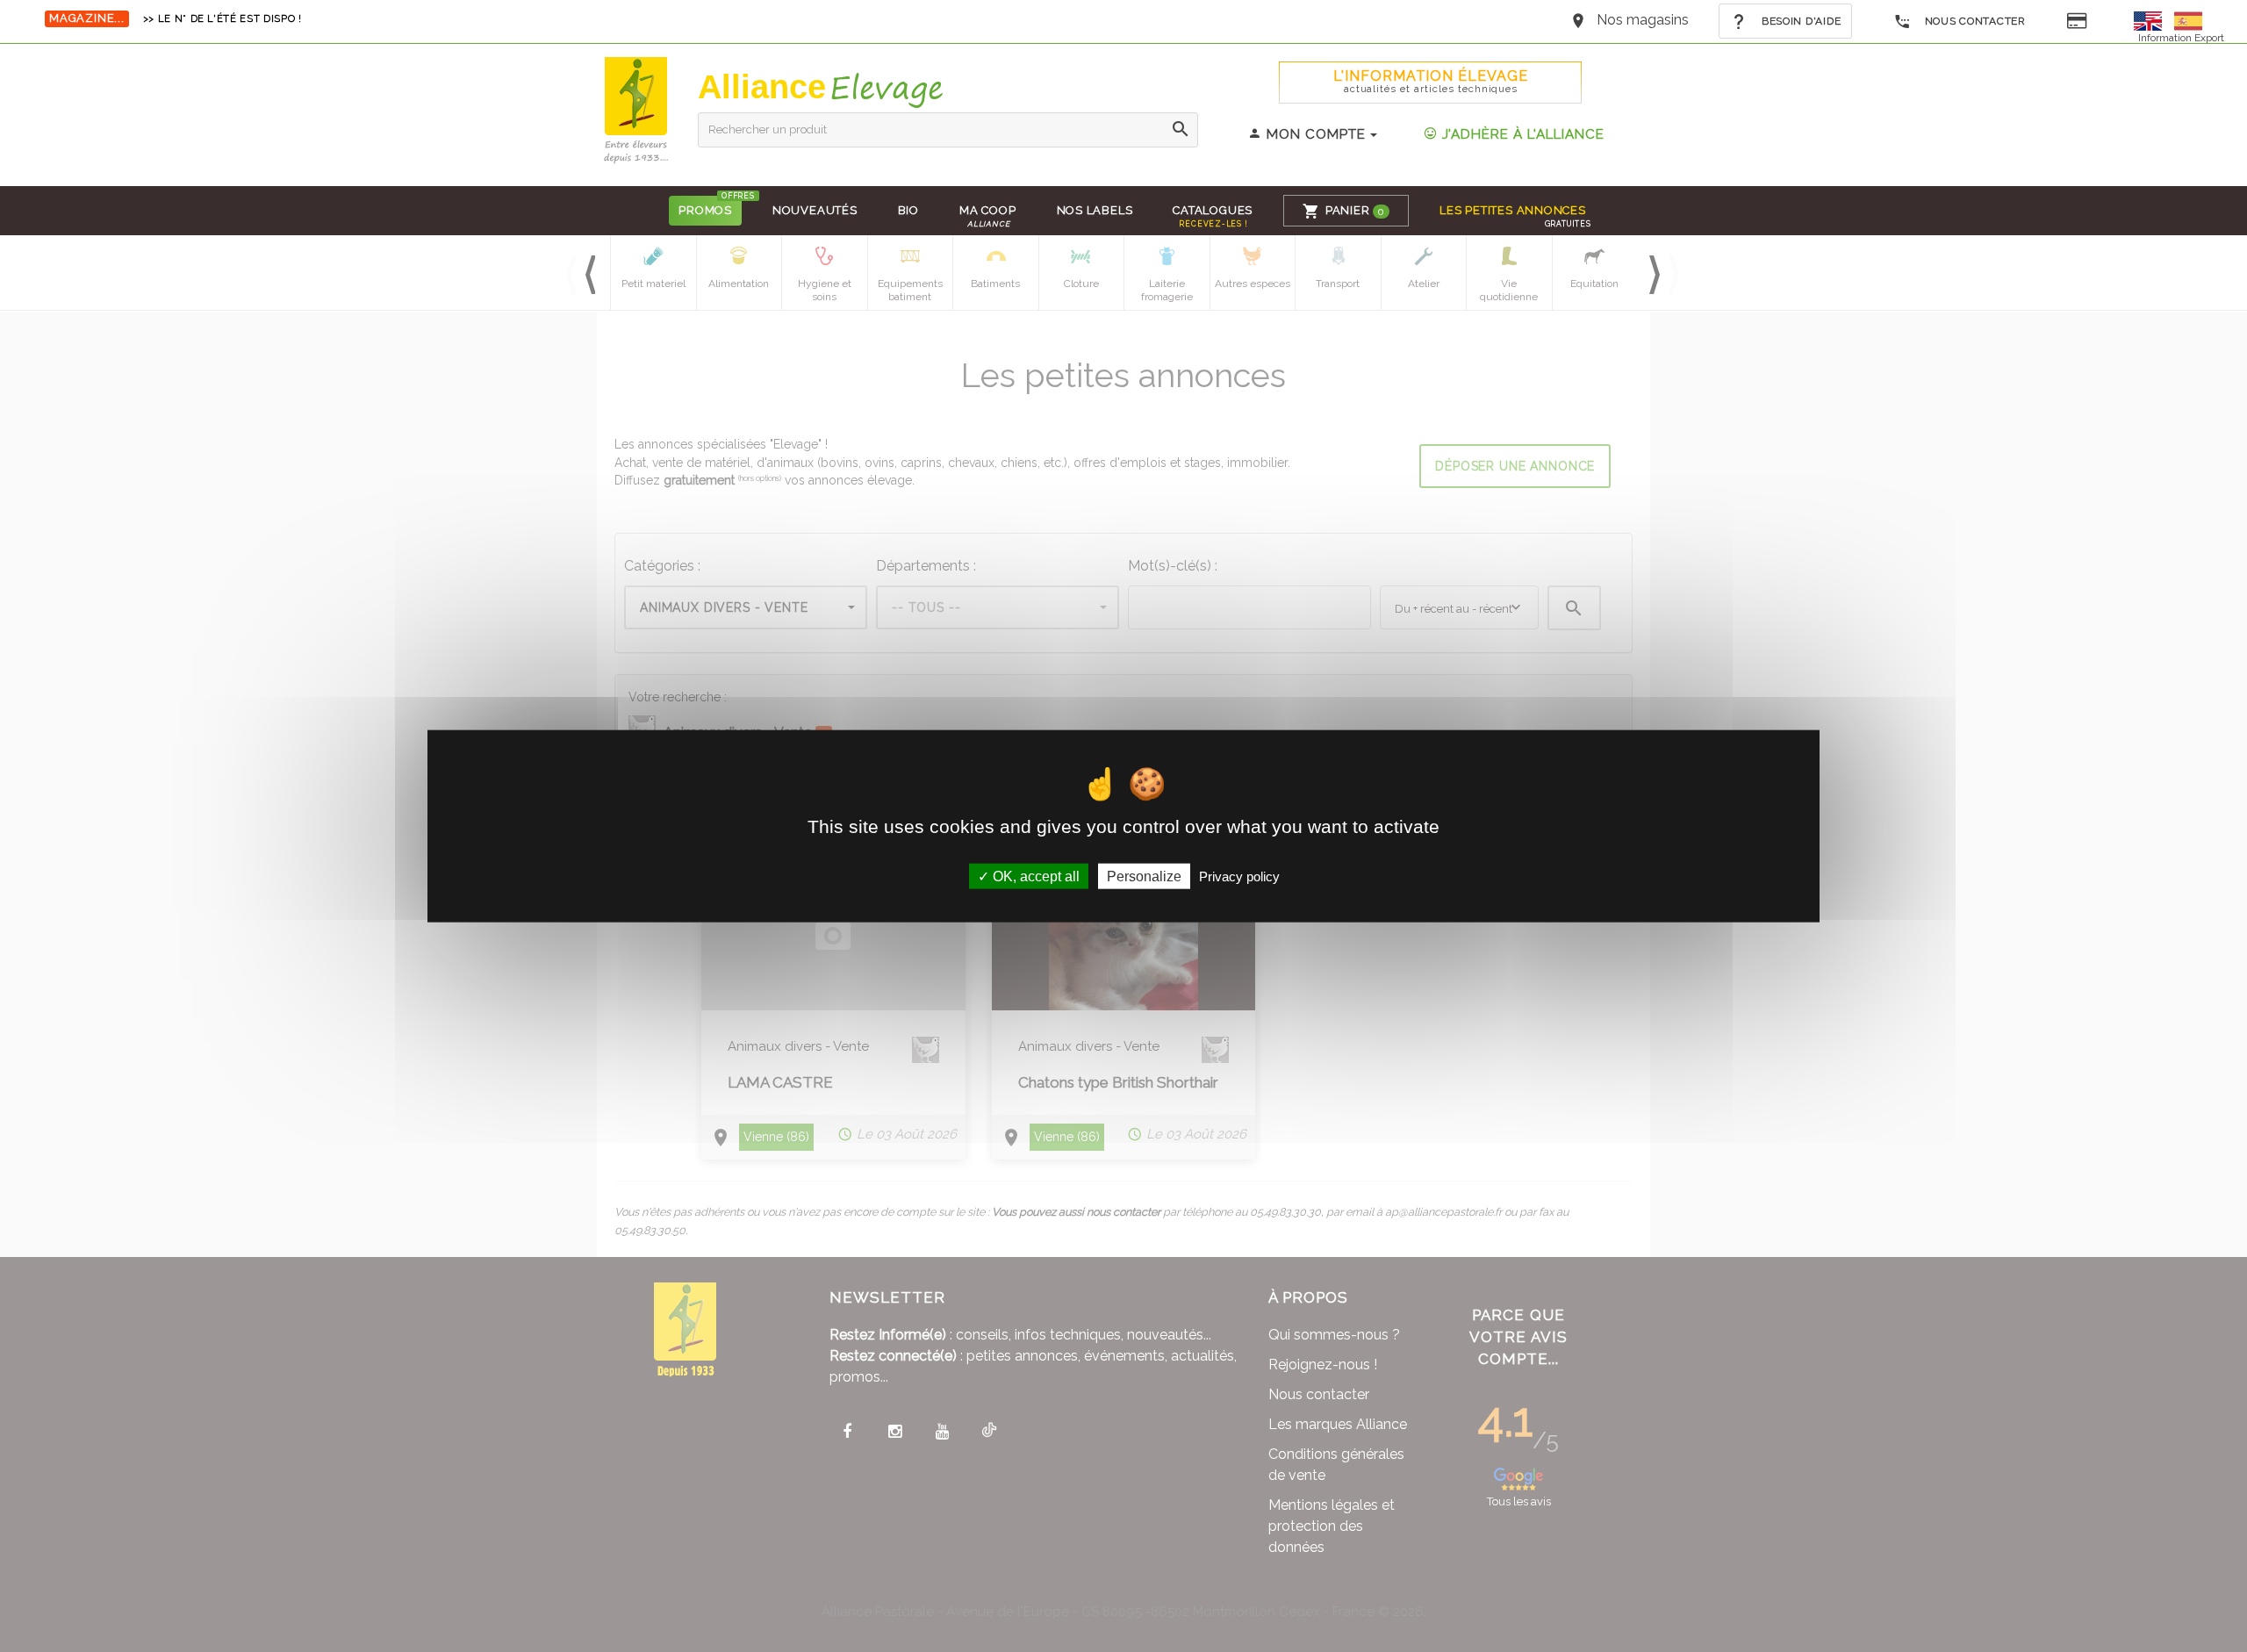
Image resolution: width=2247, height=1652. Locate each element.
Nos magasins (1643, 20)
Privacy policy (1239, 876)
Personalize (1144, 876)
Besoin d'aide (1799, 21)
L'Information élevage (1431, 81)
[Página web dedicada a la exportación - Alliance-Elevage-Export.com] (2188, 20)
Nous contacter (1974, 21)
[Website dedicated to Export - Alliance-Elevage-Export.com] (2152, 20)
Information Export (2181, 38)
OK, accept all (1034, 876)
